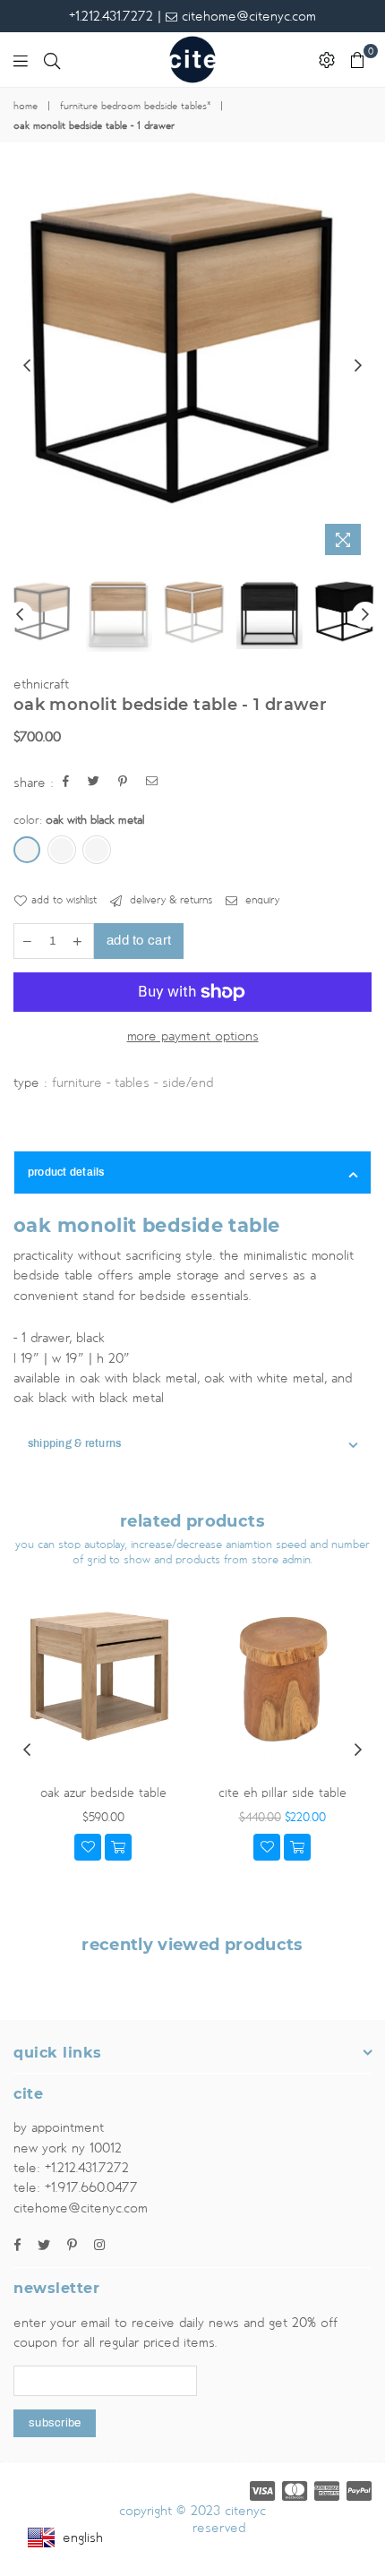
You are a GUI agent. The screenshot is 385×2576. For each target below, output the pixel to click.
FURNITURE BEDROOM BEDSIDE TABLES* (135, 107)
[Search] (52, 60)
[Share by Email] (152, 783)
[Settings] (327, 60)
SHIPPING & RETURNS (74, 1443)
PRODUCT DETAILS (66, 1172)
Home (26, 107)
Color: (79, 820)
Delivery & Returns (169, 900)
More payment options (193, 1036)
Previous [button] (27, 366)
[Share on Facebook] (66, 783)
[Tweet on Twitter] (94, 783)
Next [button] (358, 366)
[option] (192, 347)
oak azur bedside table (103, 1793)
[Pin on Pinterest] (123, 783)
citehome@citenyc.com (247, 16)
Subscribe (55, 2423)
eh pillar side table (282, 1793)
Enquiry (261, 900)
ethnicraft (41, 684)
